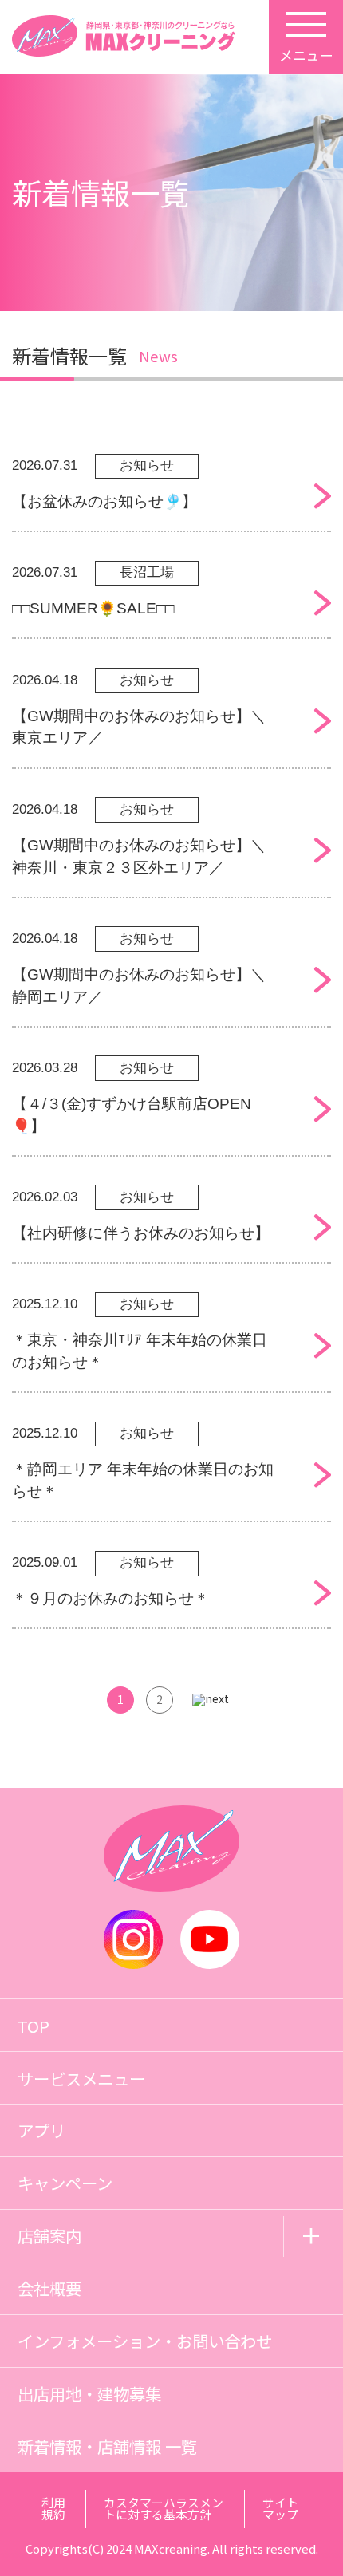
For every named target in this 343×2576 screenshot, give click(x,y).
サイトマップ (280, 2508)
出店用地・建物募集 (89, 2393)
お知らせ (147, 465)
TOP (34, 2026)
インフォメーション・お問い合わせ (145, 2341)
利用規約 (53, 2508)
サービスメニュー (81, 2078)
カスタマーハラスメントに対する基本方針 (164, 2508)
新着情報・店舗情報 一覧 (107, 2446)
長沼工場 (147, 572)
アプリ (41, 2130)
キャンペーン (65, 2183)
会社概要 (49, 2288)
